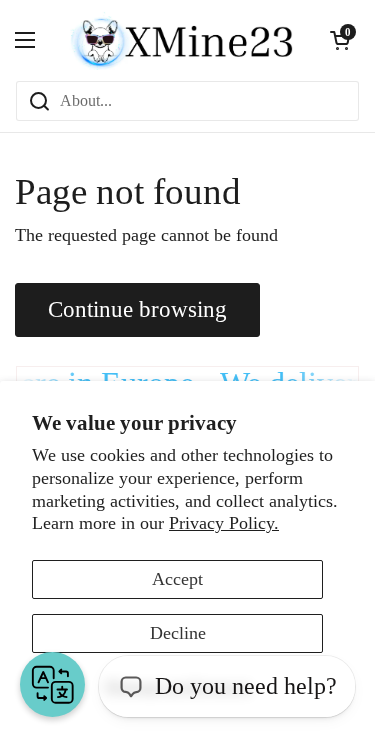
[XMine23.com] (182, 40)
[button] (340, 40)
